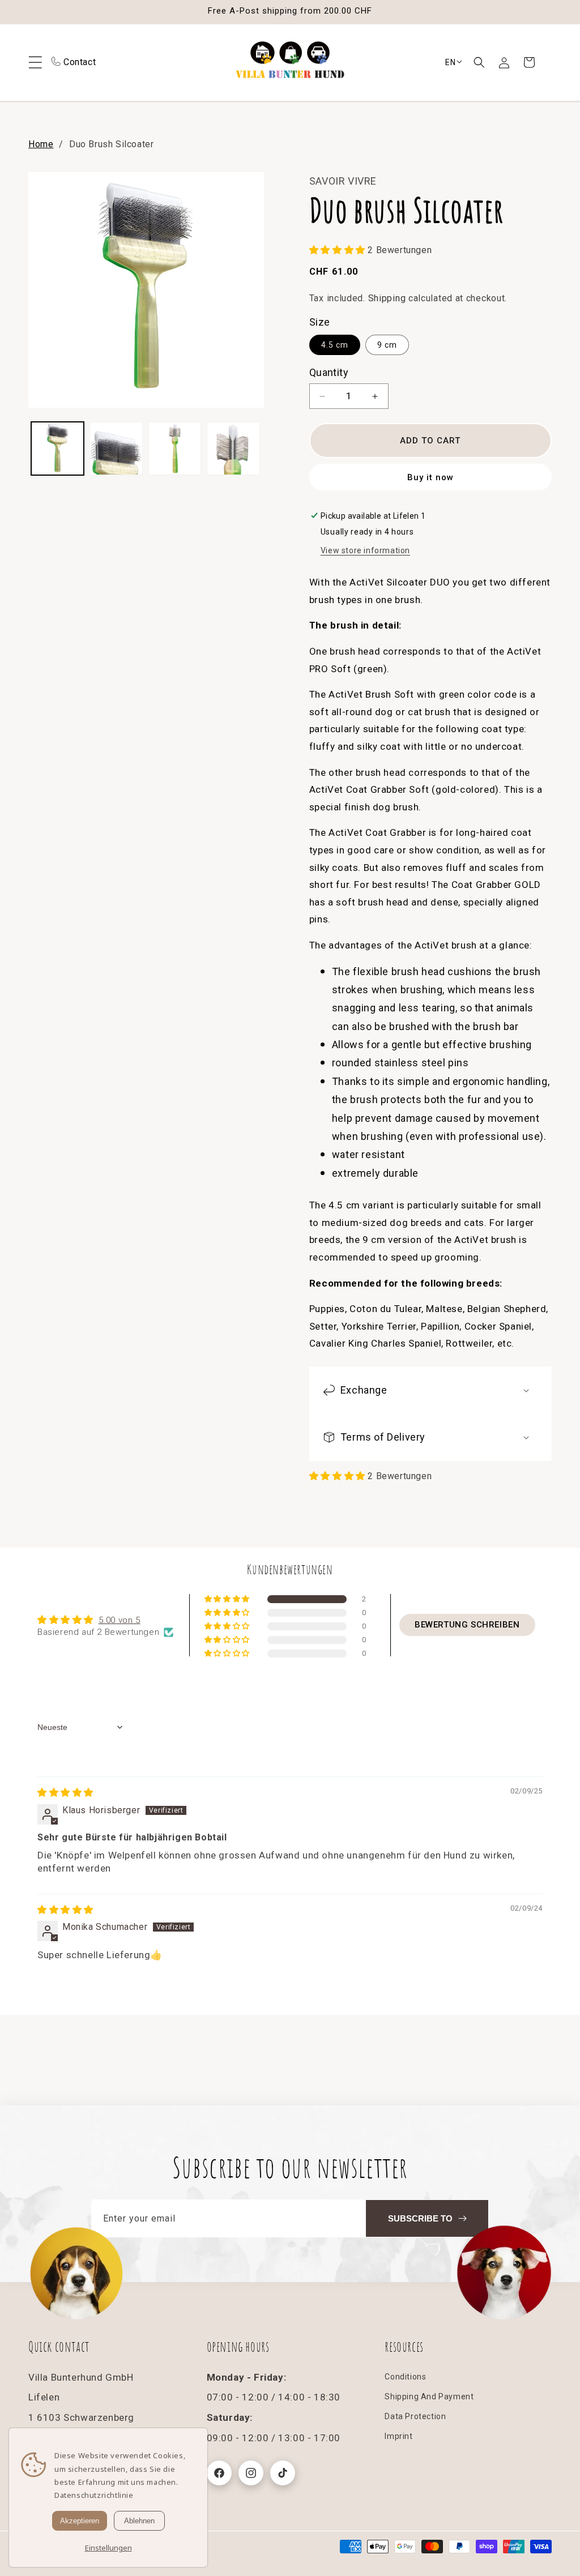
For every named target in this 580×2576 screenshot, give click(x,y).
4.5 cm (335, 345)
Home (41, 144)
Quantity (329, 372)
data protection (415, 2416)
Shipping (387, 298)
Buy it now (430, 477)
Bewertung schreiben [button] (467, 1625)
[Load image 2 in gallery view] (116, 448)
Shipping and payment (429, 2396)
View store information (365, 550)
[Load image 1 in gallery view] (57, 448)
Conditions (405, 2377)
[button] (479, 62)
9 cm (387, 345)
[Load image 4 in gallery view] (233, 448)
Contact (80, 62)
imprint (398, 2436)
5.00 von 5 (120, 1620)
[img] (65, 1793)
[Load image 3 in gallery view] (175, 448)
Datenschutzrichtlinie (94, 2495)
